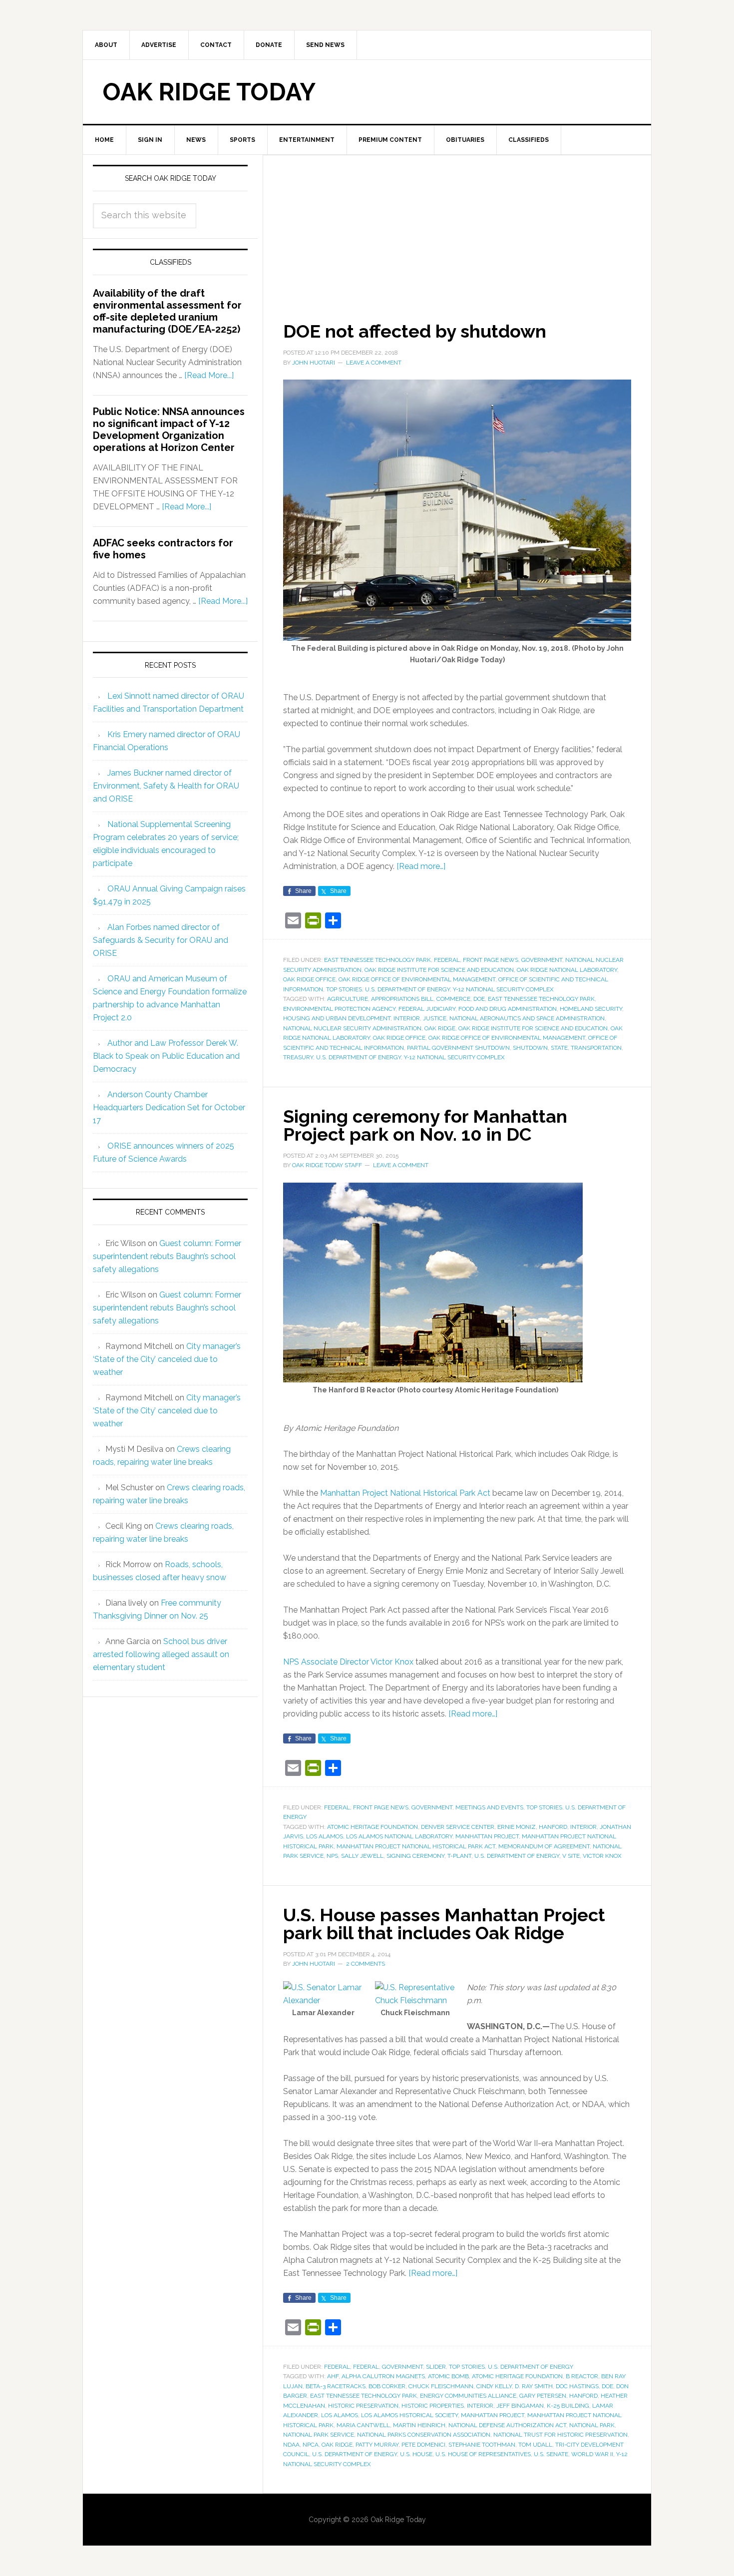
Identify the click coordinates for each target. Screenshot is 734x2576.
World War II (592, 2454)
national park (592, 2425)
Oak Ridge (440, 1028)
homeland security (591, 1009)
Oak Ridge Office (309, 979)
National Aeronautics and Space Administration (527, 1018)
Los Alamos (325, 1836)
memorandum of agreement (544, 1846)
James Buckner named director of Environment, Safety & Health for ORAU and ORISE (166, 786)
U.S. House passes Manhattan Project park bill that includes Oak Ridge (444, 1924)
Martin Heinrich (419, 2425)
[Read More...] (209, 375)
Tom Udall (535, 2445)
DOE (479, 999)
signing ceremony (415, 1856)
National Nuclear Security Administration (352, 1028)
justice (435, 1018)
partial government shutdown (458, 1048)
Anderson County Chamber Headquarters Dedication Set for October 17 (169, 1107)
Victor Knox (602, 1856)
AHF (333, 2376)
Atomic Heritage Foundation (372, 1827)
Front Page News (491, 960)
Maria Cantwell (363, 2425)
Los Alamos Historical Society (409, 2415)
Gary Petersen (543, 2396)
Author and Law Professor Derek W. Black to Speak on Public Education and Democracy (166, 1056)
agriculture (348, 999)
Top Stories (344, 989)
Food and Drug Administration (508, 1009)
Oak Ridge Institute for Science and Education (439, 970)
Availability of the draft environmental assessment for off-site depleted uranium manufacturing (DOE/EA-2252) (167, 311)
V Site (571, 1856)
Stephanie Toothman (482, 2445)
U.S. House (416, 2454)
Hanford (553, 1827)
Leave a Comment (374, 363)
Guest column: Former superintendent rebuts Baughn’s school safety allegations (167, 1256)
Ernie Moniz (517, 1827)
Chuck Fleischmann (441, 2386)
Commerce (453, 999)
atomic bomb (448, 2376)
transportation (596, 1048)
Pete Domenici (423, 2445)
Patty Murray (377, 2445)
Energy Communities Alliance (468, 2396)
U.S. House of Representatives (483, 2454)
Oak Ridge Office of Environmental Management (417, 979)
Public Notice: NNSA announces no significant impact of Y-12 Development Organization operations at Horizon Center (169, 429)
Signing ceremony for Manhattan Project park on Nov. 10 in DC (425, 1125)
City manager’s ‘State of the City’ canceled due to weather (167, 1359)
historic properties (433, 2406)
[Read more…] (421, 866)
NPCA (311, 2445)
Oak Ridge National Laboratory (567, 970)
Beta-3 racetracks (336, 2386)
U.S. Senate (551, 2454)
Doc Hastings (577, 2386)
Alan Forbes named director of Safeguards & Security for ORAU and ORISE (161, 940)
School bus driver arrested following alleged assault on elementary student (161, 1654)
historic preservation (363, 2406)
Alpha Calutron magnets (383, 2376)
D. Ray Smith (534, 2386)
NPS (332, 1856)
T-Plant (459, 1856)
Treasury (298, 1057)
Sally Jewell (362, 1856)
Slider (436, 2367)
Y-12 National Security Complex (503, 989)
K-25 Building (568, 2406)
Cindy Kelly (494, 2386)
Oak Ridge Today (209, 92)
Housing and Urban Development (337, 1018)
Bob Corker (387, 2386)
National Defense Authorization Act (507, 2425)
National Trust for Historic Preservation (560, 2435)
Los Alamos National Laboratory (399, 1836)
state (559, 1048)
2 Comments (366, 1964)
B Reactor (582, 2376)
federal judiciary (427, 1009)
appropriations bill (402, 999)
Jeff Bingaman (520, 2406)
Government (542, 960)
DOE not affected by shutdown (415, 331)
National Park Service (319, 2435)
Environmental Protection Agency (339, 1009)
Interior (407, 1018)
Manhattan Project (487, 1836)
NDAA (291, 2445)
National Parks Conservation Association (424, 2435)
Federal (447, 960)
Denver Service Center (458, 1827)
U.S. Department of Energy (407, 989)
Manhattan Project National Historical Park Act (405, 1493)
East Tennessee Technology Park (377, 960)
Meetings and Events (489, 1807)
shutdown (530, 1048)
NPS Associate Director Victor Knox (348, 1662)
